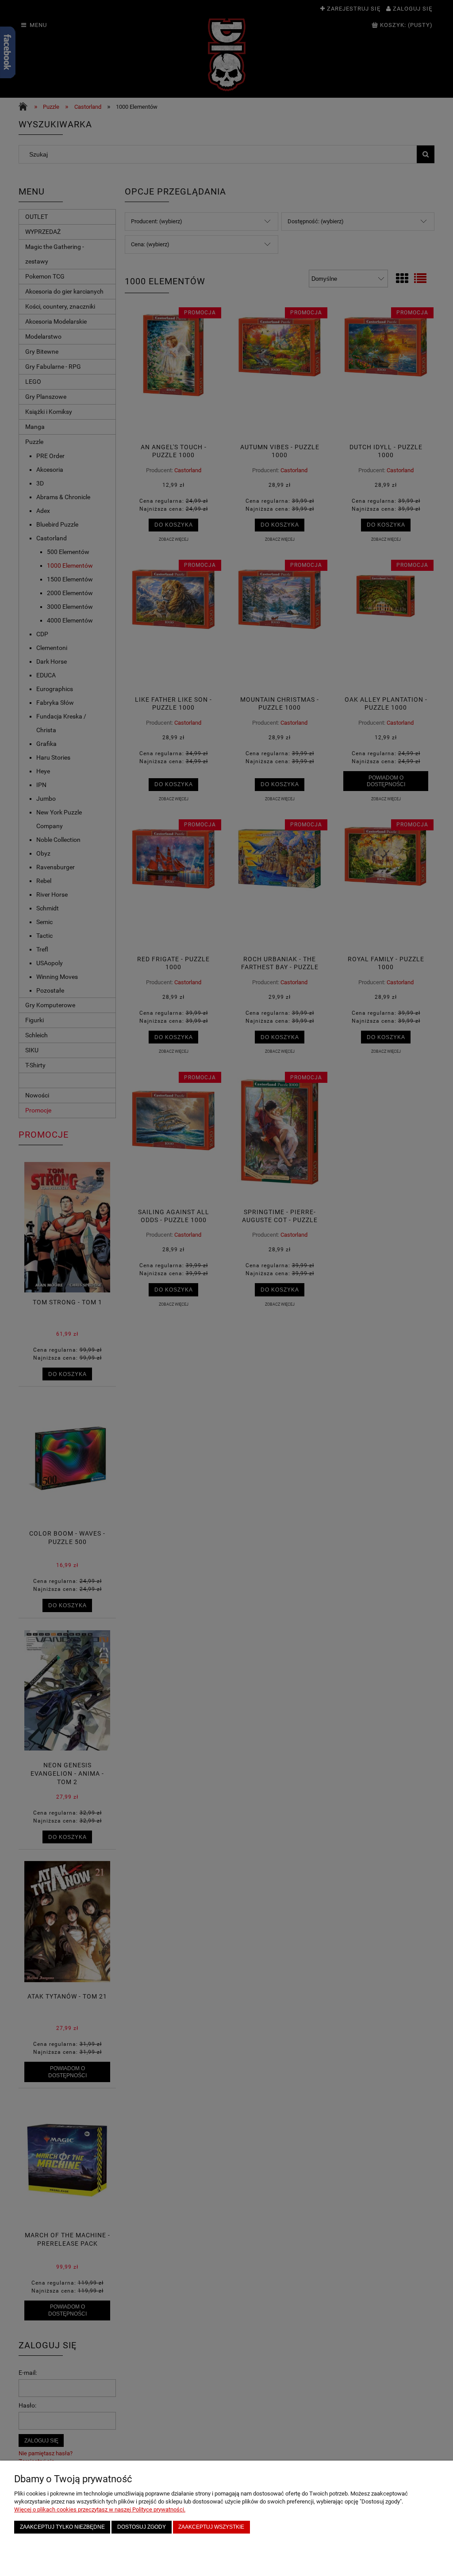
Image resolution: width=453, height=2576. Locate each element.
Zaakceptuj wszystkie (211, 2527)
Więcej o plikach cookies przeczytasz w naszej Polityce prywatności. (100, 2509)
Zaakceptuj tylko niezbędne (62, 2527)
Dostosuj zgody (142, 2527)
